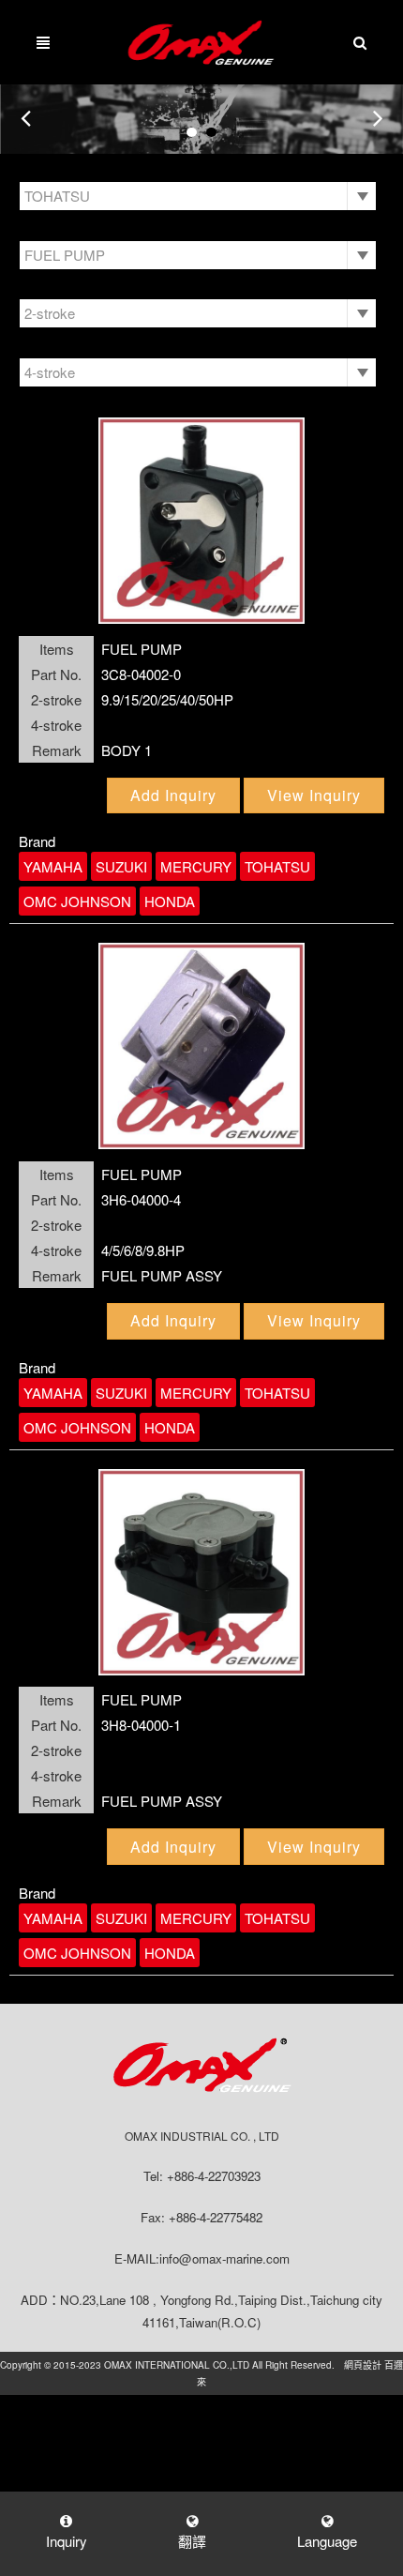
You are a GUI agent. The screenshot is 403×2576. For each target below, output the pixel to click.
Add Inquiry (173, 795)
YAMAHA (53, 866)
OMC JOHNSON (77, 901)
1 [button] (192, 132)
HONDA (170, 901)
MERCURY (196, 866)
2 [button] (211, 132)
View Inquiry (314, 795)
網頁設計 (363, 2365)
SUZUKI (121, 866)
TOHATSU (277, 866)
